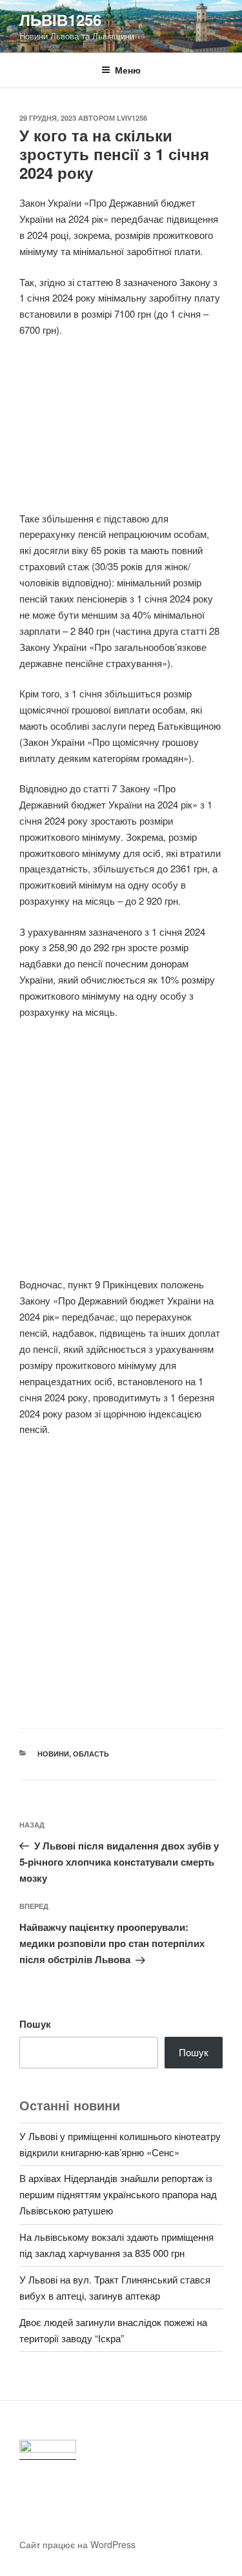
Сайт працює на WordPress (77, 2544)
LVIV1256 (132, 118)
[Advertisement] (121, 432)
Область (91, 1754)
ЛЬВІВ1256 (60, 19)
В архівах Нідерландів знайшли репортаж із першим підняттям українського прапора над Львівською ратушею (118, 2194)
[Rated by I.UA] (48, 2450)
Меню (128, 70)
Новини (53, 1754)
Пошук (35, 2024)
